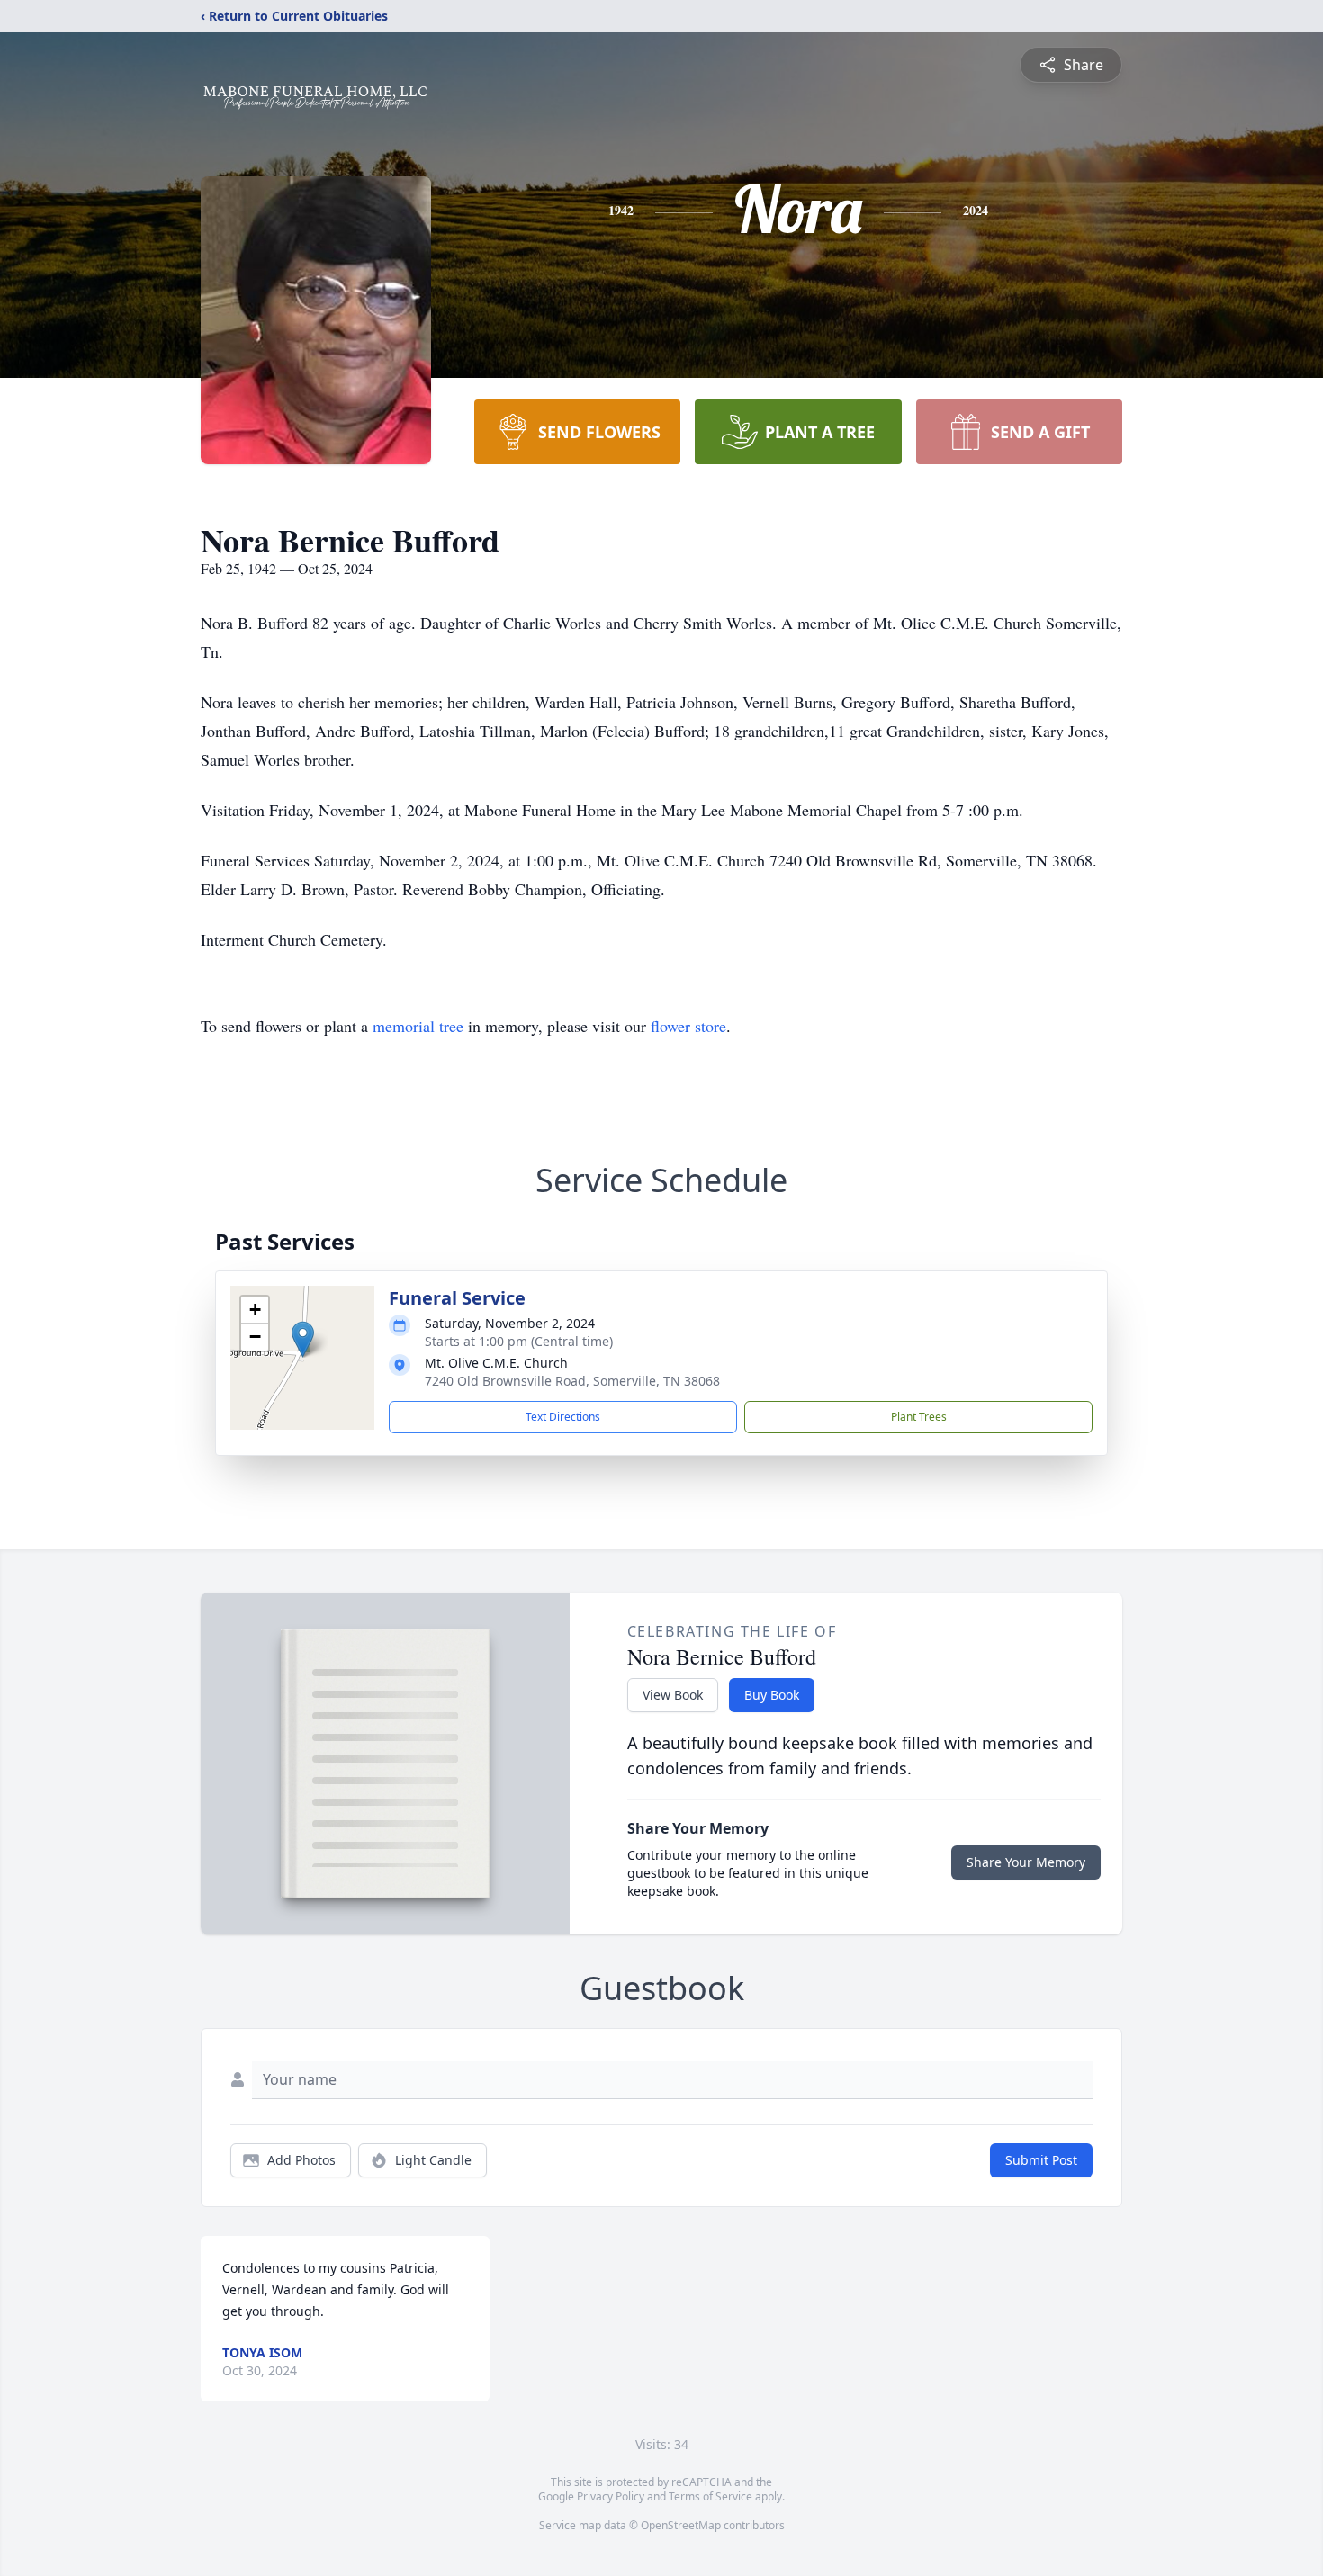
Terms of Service (711, 2496)
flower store (688, 1026)
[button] (303, 1339)
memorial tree (418, 1026)
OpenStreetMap (681, 2525)
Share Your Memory (1026, 1862)
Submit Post (1041, 2160)
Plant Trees (919, 1417)
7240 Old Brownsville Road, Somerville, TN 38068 (572, 1381)
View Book (673, 1695)
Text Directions (563, 1417)
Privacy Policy (611, 2496)
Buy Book (772, 1695)
